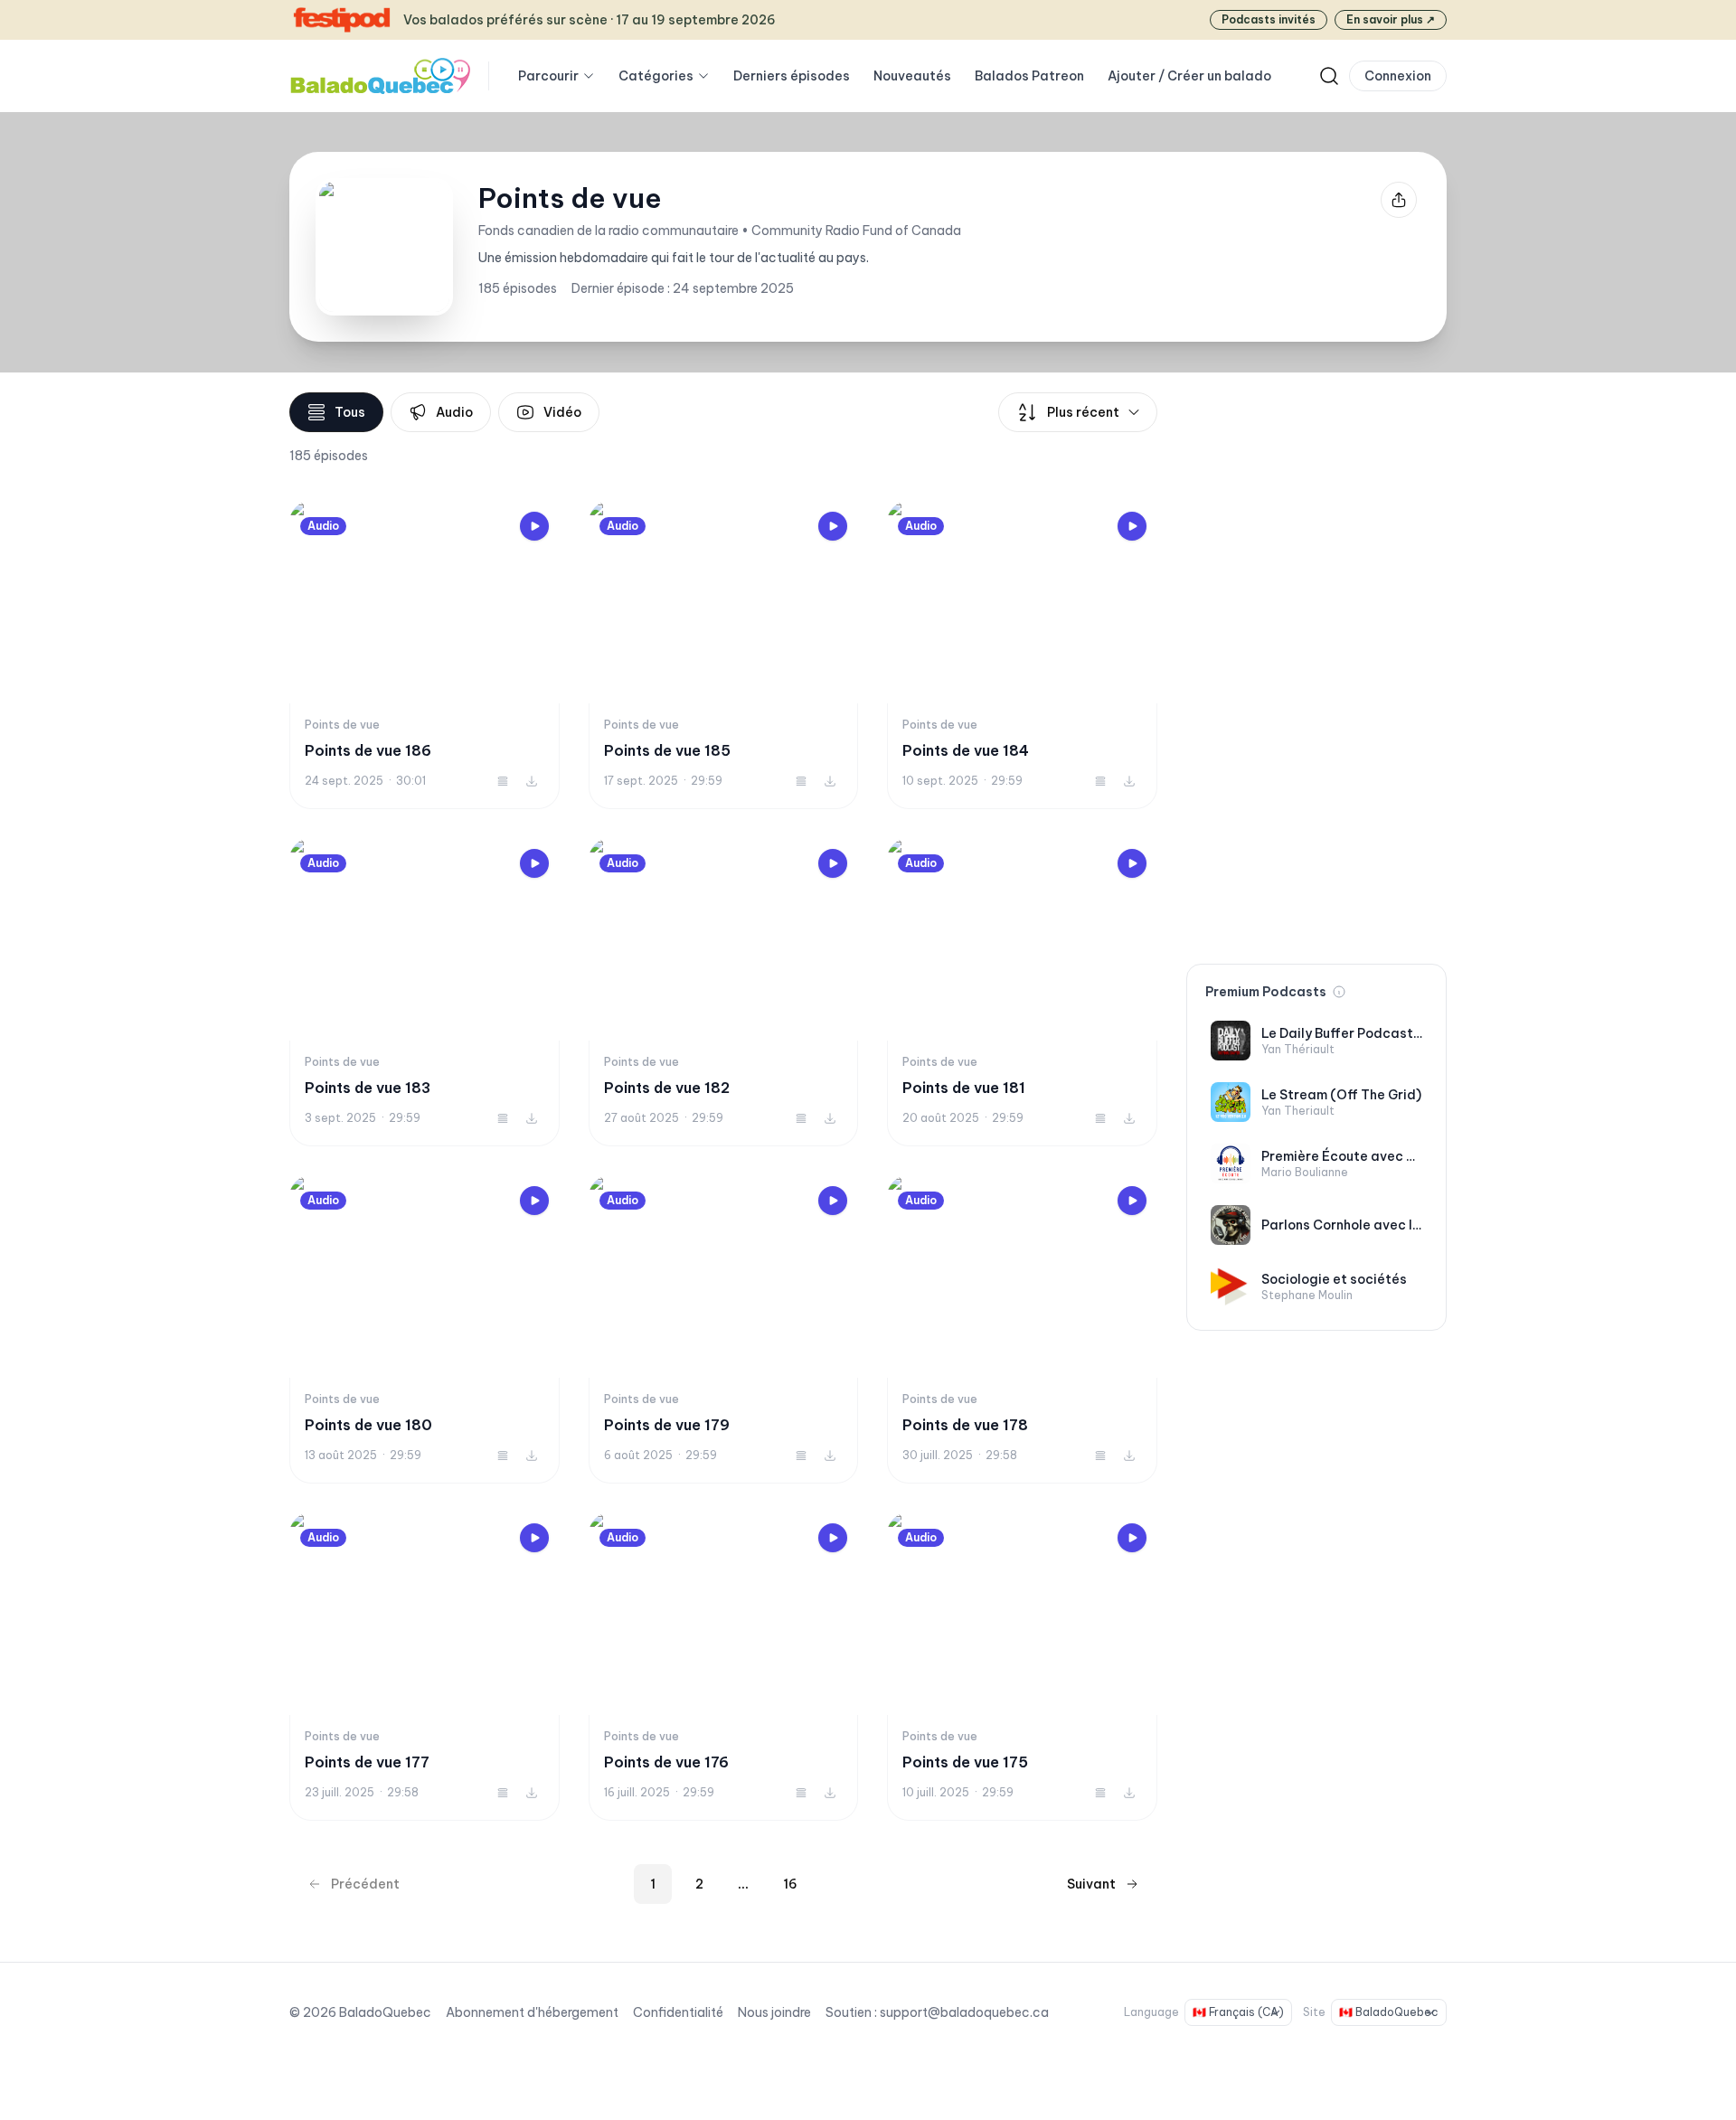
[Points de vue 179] (724, 1329)
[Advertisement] (1316, 664)
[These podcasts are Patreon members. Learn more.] (1339, 992)
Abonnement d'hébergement (532, 2012)
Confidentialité (678, 2012)
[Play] (534, 526)
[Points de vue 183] (425, 992)
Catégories (656, 76)
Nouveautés (912, 76)
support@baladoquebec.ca (964, 2012)
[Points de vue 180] (425, 1329)
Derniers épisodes (792, 76)
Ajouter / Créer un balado (1189, 76)
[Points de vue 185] (724, 655)
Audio (454, 412)
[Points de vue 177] (425, 1667)
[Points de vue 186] (425, 655)
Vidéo (562, 412)
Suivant (1091, 1884)
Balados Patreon (1029, 76)
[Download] (532, 781)
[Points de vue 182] (724, 992)
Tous (350, 412)
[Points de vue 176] (724, 1667)
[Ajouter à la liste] (503, 781)
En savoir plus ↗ (1391, 19)
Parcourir (548, 76)
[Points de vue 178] (1022, 1329)
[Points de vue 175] (1022, 1667)
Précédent (365, 1884)
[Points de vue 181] (1022, 992)
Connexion (1398, 76)
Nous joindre (774, 2012)
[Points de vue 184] (1022, 655)
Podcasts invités (1269, 19)
